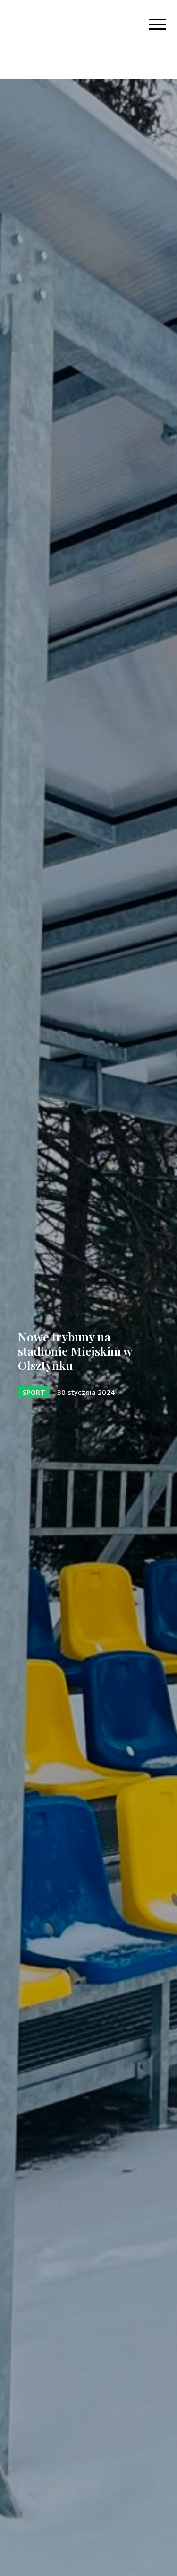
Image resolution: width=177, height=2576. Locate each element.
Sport (34, 1392)
